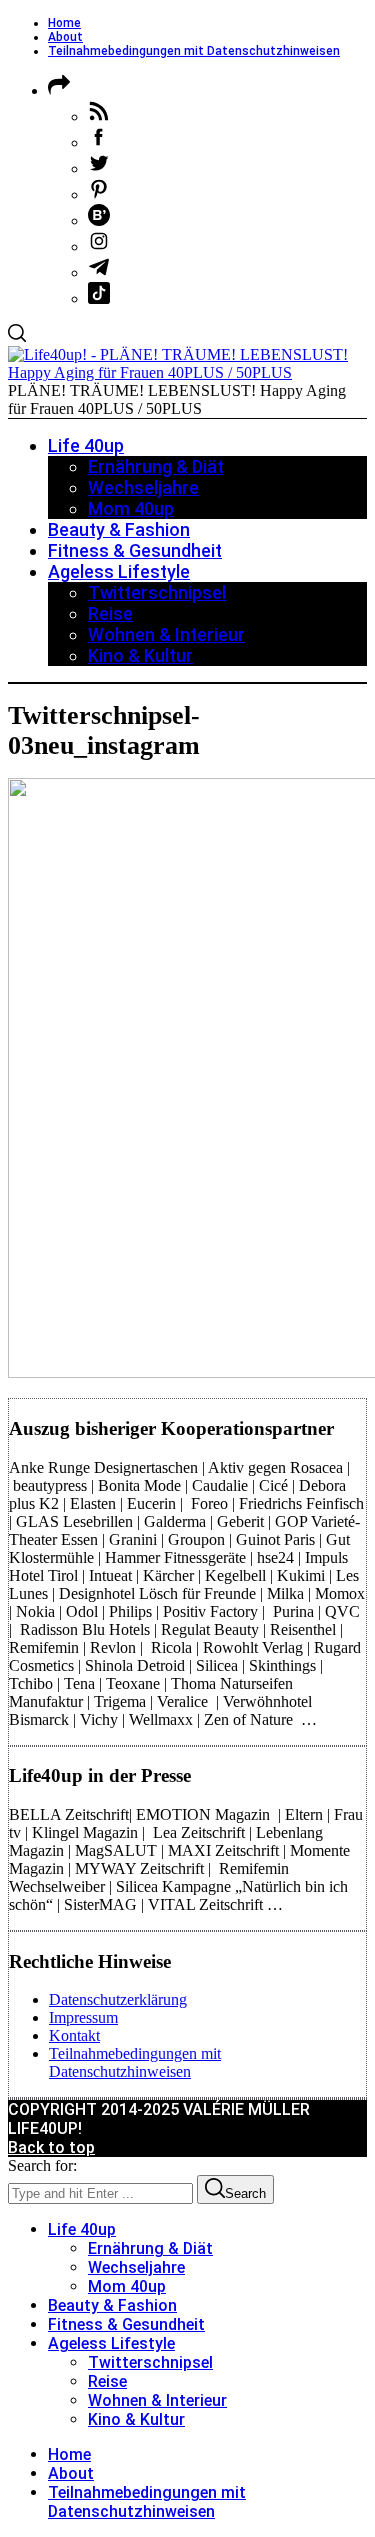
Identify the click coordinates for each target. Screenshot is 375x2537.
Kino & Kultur (136, 2419)
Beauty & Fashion (112, 2305)
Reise (107, 2381)
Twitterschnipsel (150, 2362)
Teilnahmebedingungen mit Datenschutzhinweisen (194, 51)
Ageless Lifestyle (111, 2343)
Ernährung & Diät (150, 2248)
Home (64, 23)
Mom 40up (127, 2286)
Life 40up (82, 2229)
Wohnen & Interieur (157, 2400)
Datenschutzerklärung (118, 1999)
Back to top (51, 2147)
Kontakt (74, 2035)
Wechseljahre (136, 2267)
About (65, 37)
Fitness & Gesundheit (126, 2324)
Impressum (83, 2017)
